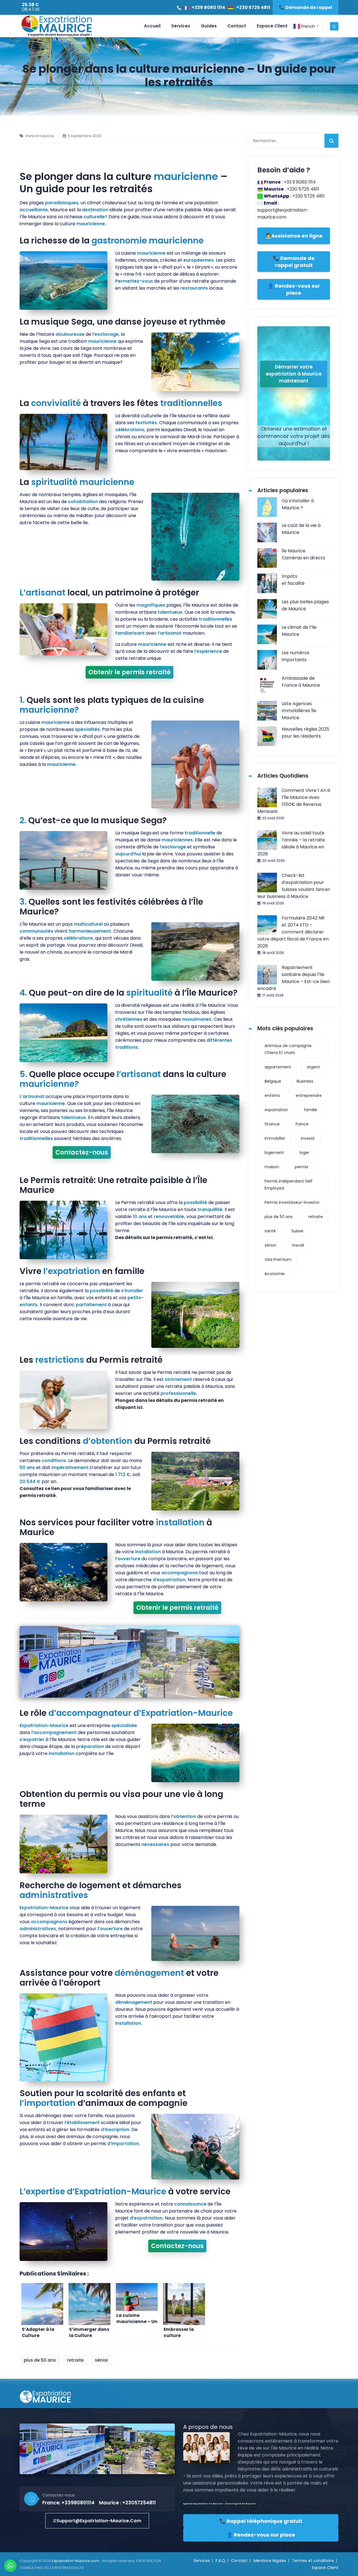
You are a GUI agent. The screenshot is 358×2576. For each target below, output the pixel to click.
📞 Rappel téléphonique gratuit (261, 2521)
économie (275, 1274)
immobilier (275, 1138)
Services (181, 26)
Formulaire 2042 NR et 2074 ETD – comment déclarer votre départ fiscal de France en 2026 (293, 932)
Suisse (297, 1231)
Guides (209, 26)
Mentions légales (270, 2561)
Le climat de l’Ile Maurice (299, 631)
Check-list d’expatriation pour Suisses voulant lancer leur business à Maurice (294, 886)
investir (308, 1138)
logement (274, 1153)
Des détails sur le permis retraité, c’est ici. (164, 1237)
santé (270, 1231)
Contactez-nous (82, 1152)
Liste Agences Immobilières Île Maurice (299, 711)
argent (313, 1067)
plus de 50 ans (40, 2360)
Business (305, 1081)
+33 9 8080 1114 (300, 182)
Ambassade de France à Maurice (301, 682)
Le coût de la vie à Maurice (301, 529)
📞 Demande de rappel (306, 7)
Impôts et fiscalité (293, 580)
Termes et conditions (313, 2561)
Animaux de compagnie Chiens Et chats (288, 1049)
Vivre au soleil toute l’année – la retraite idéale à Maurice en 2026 (291, 843)
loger (304, 1153)
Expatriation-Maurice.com (76, 2561)
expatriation (276, 1110)
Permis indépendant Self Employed (288, 1185)
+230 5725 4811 (253, 7)
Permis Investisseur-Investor (292, 1202)
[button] (97, 2521)
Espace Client (272, 26)
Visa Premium (278, 1259)
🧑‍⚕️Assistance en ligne (294, 236)
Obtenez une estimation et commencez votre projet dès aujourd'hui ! (294, 436)
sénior (102, 2360)
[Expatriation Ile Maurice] (56, 26)
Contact (237, 26)
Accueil (152, 26)
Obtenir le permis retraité (129, 672)
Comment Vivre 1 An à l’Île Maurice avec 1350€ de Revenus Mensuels (294, 801)
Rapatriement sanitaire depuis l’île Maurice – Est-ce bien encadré (294, 978)
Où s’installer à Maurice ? (298, 504)
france (302, 1124)
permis (302, 1167)
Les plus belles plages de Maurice (305, 605)
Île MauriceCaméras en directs (303, 554)
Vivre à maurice (40, 136)
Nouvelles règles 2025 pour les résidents (305, 733)
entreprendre (309, 1095)
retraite (75, 2360)
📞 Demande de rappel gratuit (294, 262)
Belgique (273, 1081)
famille (310, 1110)
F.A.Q (220, 2561)
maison (272, 1167)
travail (298, 1245)
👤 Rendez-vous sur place (294, 289)
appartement (278, 1067)
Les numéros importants (295, 656)
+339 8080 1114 (208, 7)
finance (272, 1124)
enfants (272, 1095)
